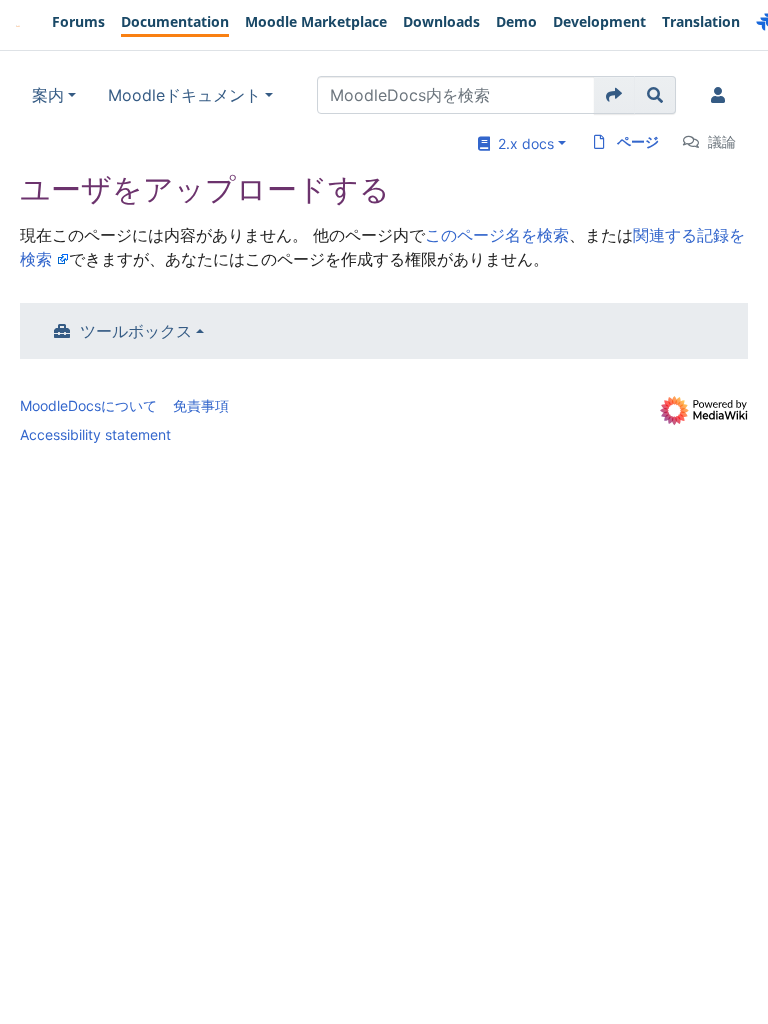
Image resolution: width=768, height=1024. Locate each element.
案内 (48, 95)
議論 (722, 141)
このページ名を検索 (497, 235)
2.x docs (522, 143)
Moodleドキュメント (184, 95)
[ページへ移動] (614, 95)
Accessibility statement (95, 434)
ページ (638, 141)
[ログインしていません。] (722, 95)
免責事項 (201, 405)
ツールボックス (136, 331)
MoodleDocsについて (88, 405)
